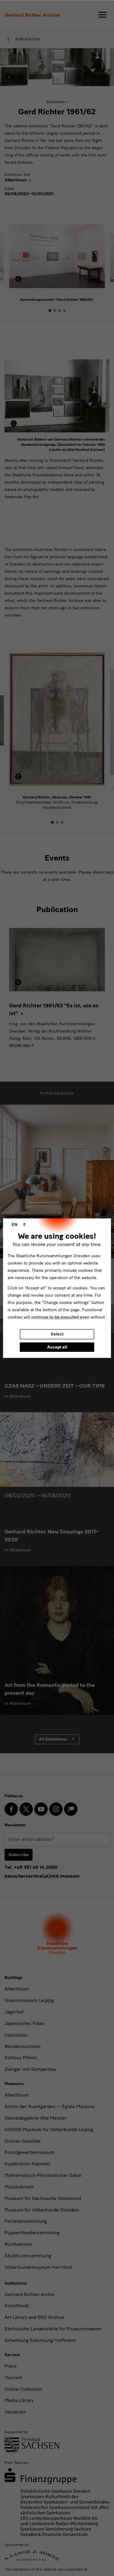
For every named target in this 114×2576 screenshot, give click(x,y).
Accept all (57, 1347)
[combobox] (19, 1225)
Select (57, 1334)
